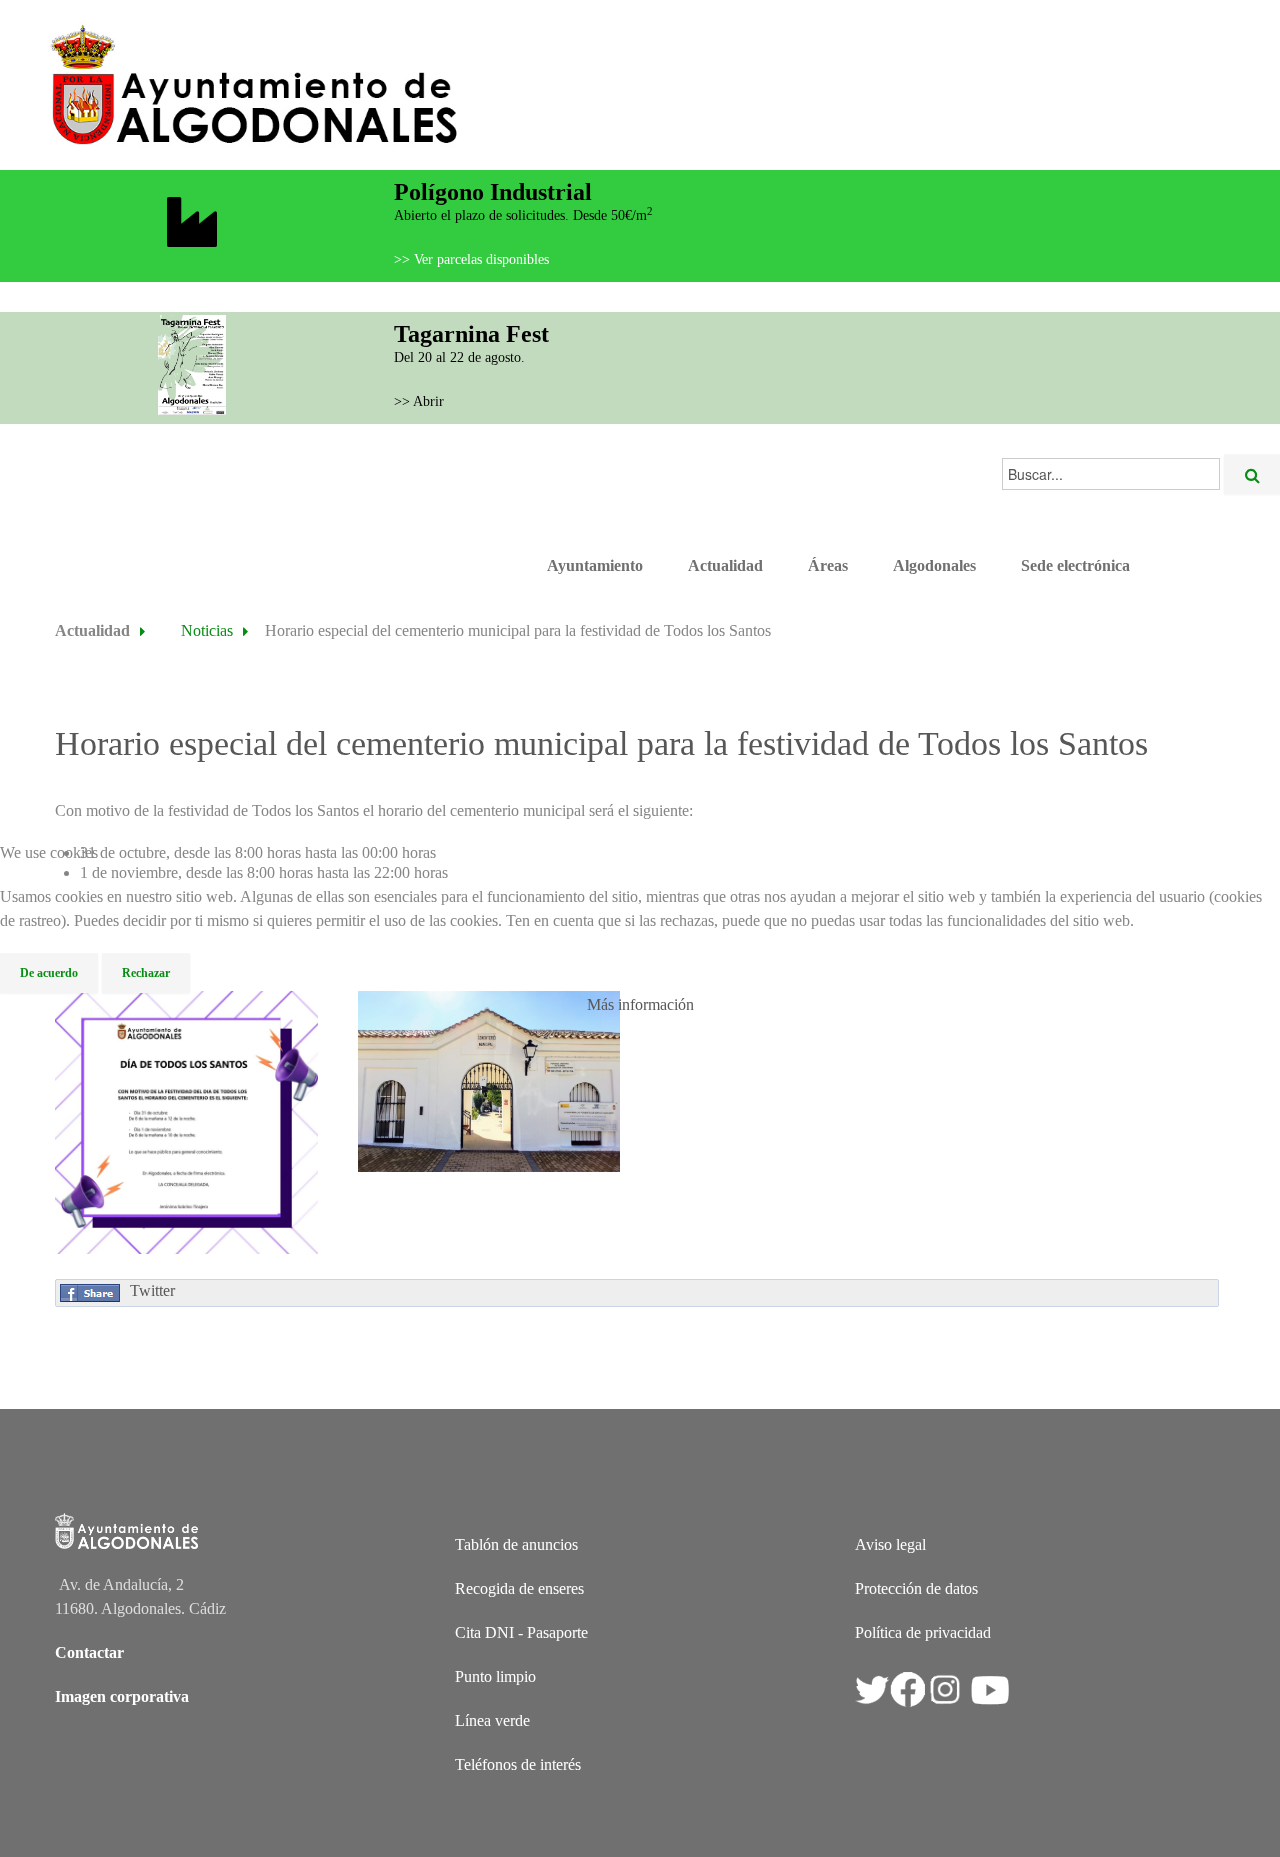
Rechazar (146, 973)
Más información (640, 1004)
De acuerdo (49, 973)
